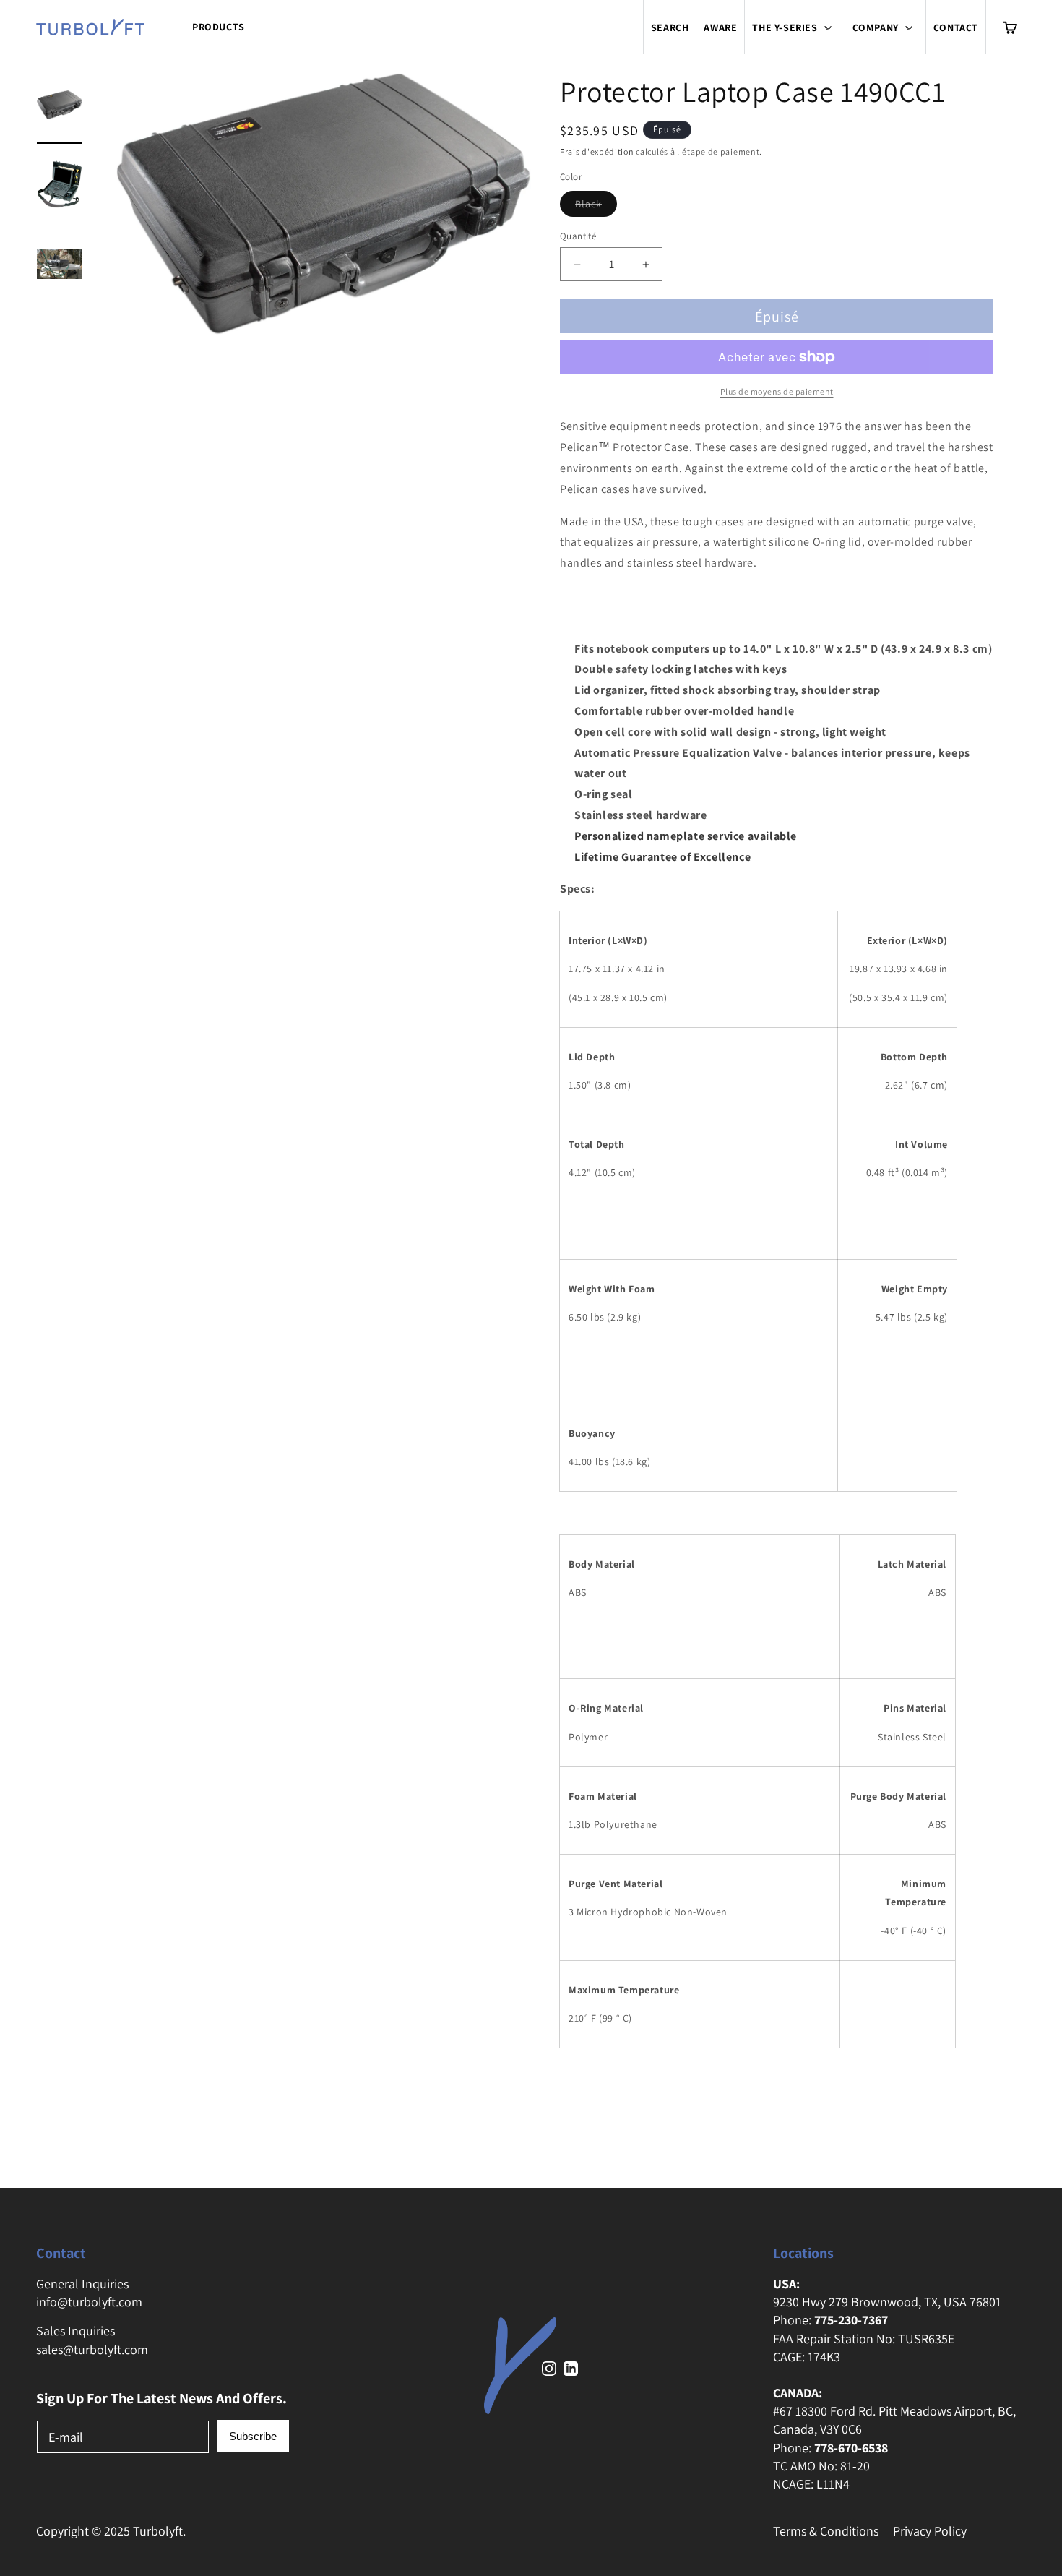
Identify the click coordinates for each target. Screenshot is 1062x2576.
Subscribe (253, 2436)
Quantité (578, 236)
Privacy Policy (930, 2531)
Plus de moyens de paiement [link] (777, 391)
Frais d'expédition (597, 151)
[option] (60, 108)
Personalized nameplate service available (686, 836)
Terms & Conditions (826, 2531)
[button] (794, 27)
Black (596, 207)
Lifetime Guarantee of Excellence (662, 857)
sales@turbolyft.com (92, 2349)
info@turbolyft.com (89, 2302)
